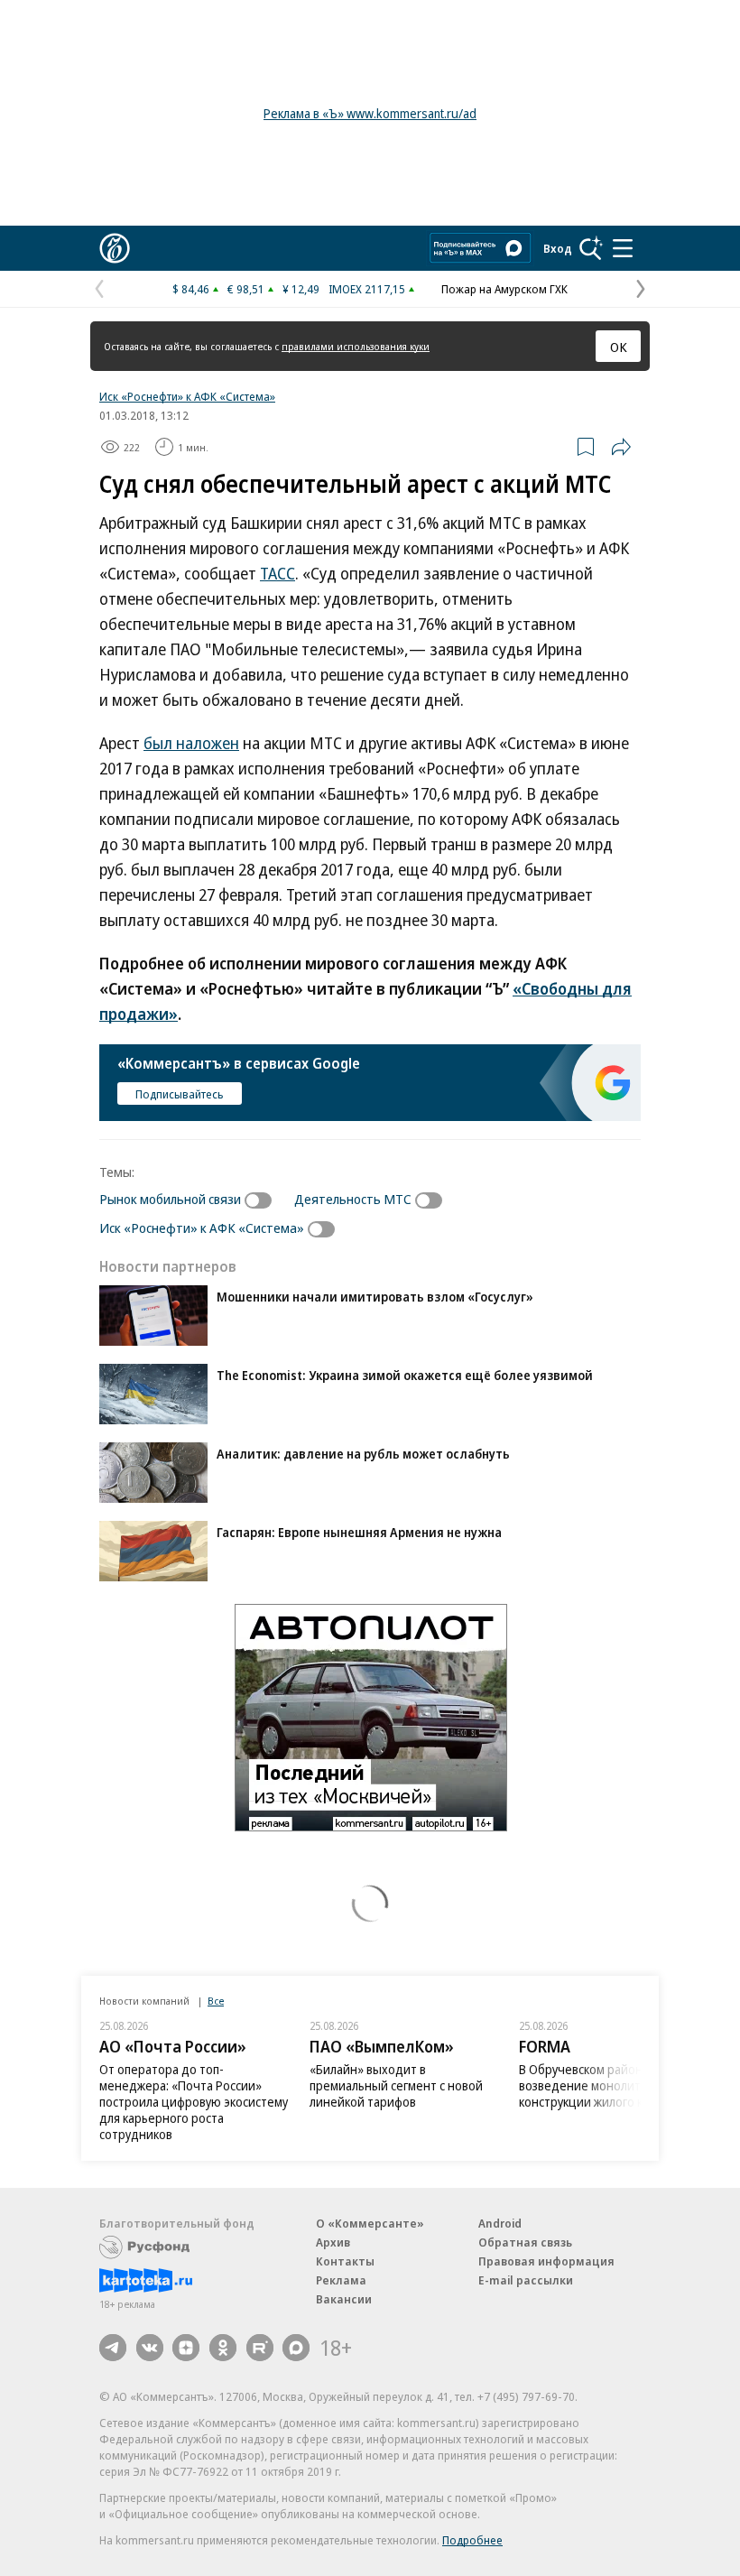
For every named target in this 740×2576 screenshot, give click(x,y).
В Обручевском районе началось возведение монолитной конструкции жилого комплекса (612, 2085)
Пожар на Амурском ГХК (504, 289)
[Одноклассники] (223, 2348)
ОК (619, 347)
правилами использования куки (356, 346)
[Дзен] (186, 2348)
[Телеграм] (113, 2348)
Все (216, 2001)
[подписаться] (263, 1200)
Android (500, 2223)
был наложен (191, 743)
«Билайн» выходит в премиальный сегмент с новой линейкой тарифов (396, 2085)
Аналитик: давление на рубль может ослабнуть (363, 1454)
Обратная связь (525, 2242)
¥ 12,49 (301, 289)
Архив (333, 2242)
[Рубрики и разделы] (623, 248)
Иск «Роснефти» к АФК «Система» (187, 396)
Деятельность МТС (353, 1199)
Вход (558, 248)
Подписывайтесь (180, 1094)
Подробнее (472, 2540)
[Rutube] (260, 2348)
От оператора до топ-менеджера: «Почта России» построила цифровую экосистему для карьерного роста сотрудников (194, 2102)
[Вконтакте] (150, 2348)
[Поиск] (591, 248)
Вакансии (344, 2299)
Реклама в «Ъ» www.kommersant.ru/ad (370, 113)
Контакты (345, 2261)
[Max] (296, 2348)
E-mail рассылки (526, 2280)
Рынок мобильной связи (170, 1199)
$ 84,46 (191, 289)
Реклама (341, 2280)
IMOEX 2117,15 (367, 289)
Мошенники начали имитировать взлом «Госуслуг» (375, 1297)
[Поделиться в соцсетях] (621, 447)
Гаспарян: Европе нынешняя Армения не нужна (359, 1532)
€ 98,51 (246, 289)
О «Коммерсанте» (370, 2223)
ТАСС (277, 573)
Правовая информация (546, 2261)
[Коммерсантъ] (115, 248)
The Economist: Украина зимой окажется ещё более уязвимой (405, 1375)
